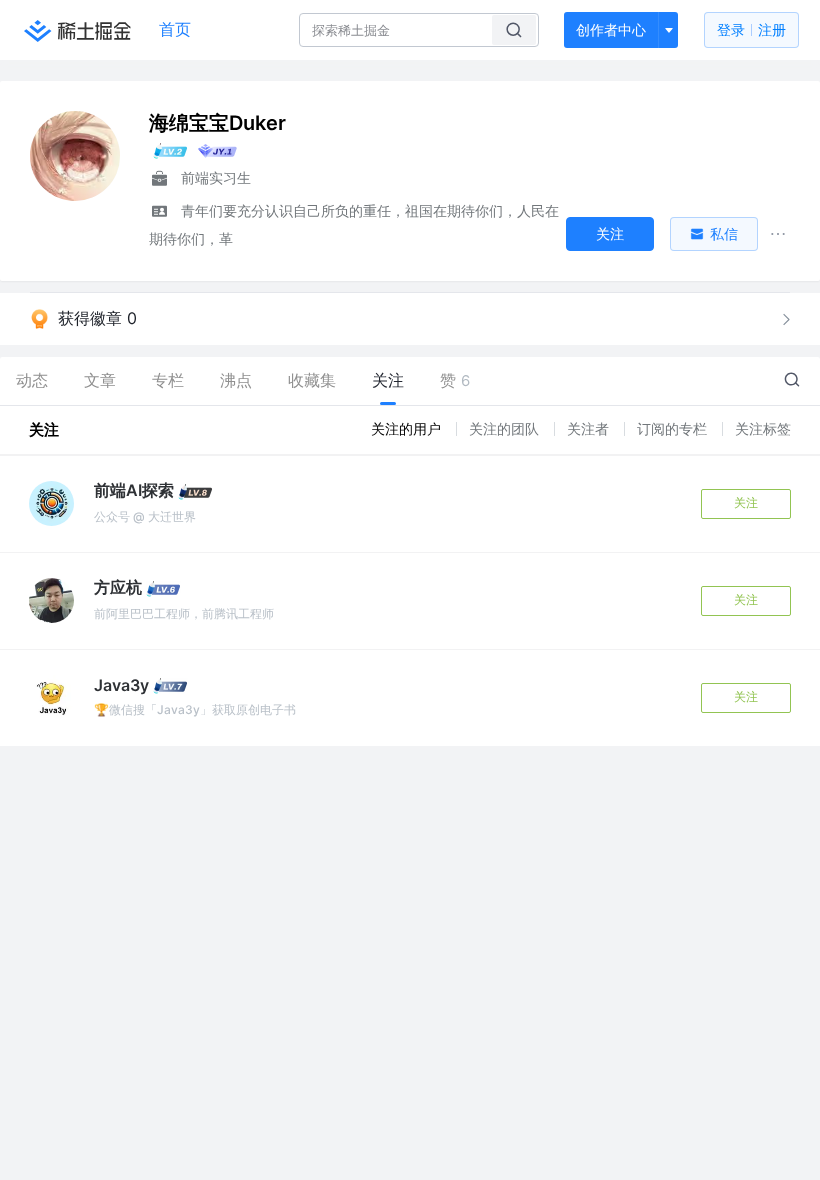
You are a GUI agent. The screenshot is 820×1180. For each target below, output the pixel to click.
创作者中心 (611, 29)
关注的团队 (506, 428)
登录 (751, 29)
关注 (746, 502)
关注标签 (763, 428)
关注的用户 (408, 428)
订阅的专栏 (674, 428)
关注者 (590, 428)
